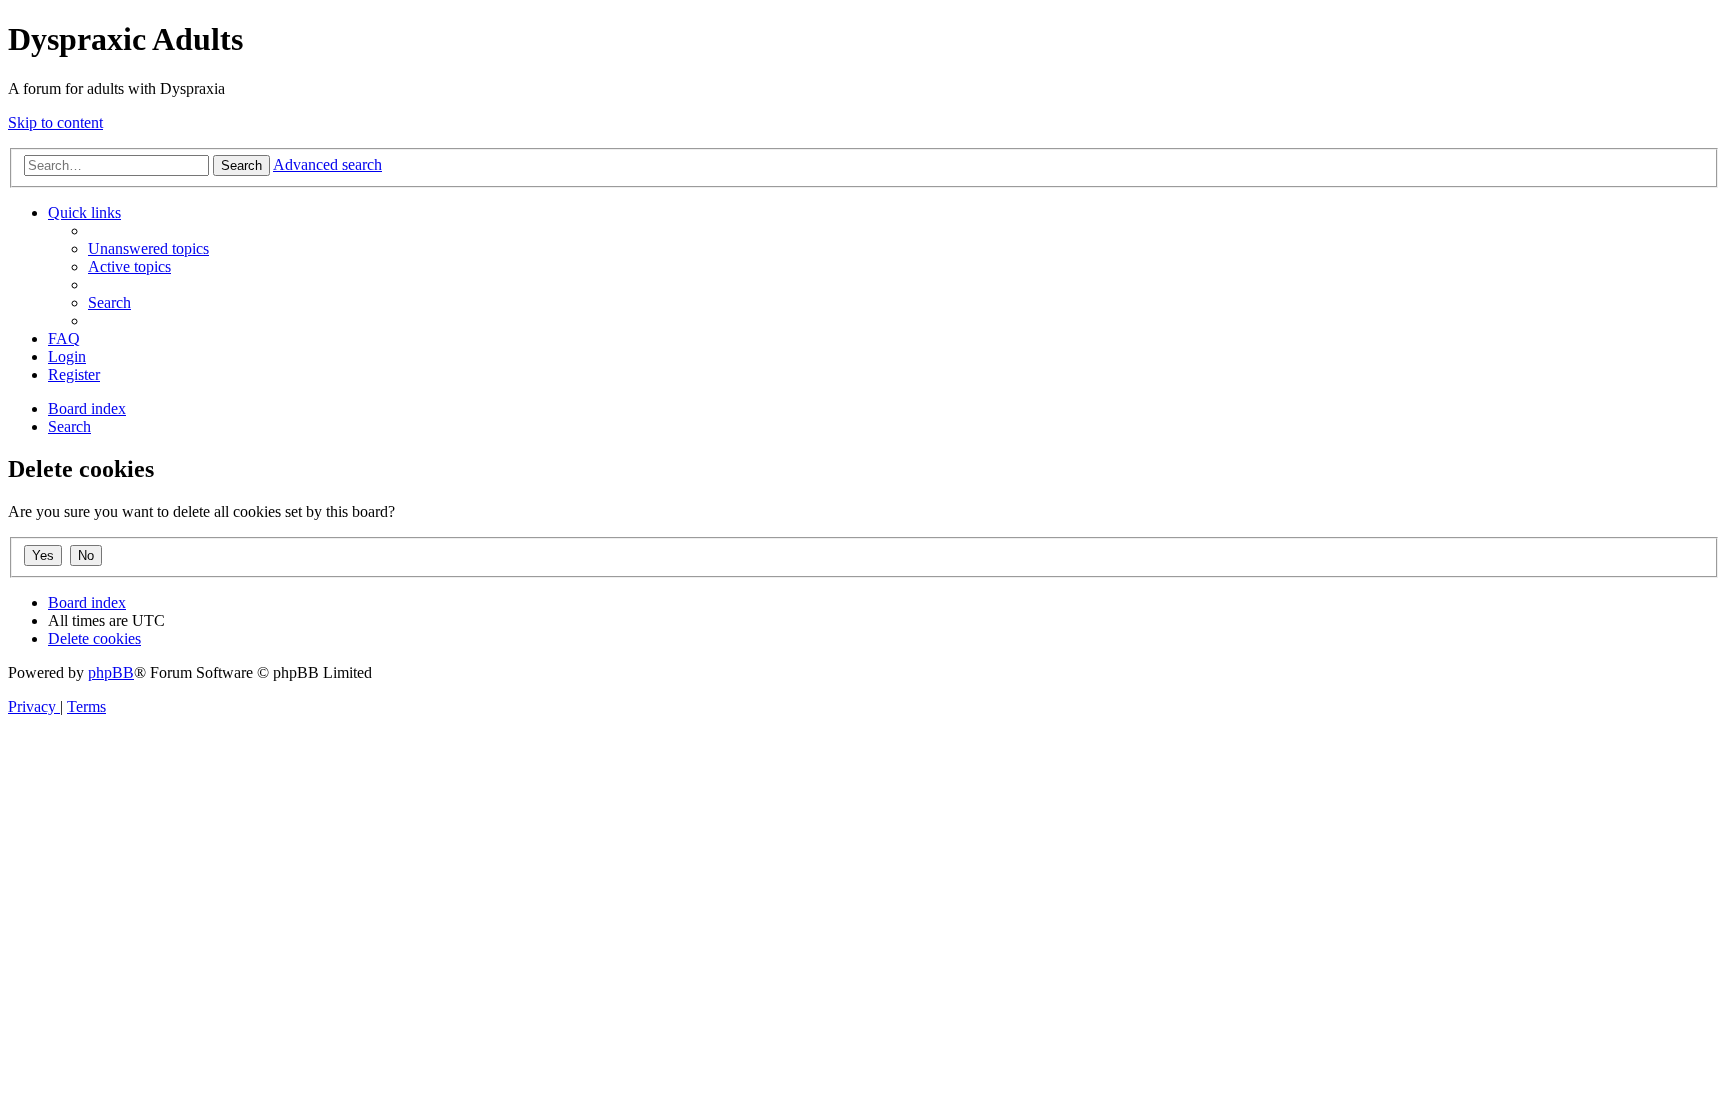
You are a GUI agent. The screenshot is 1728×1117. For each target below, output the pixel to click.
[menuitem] (148, 248)
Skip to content (55, 122)
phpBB (111, 672)
